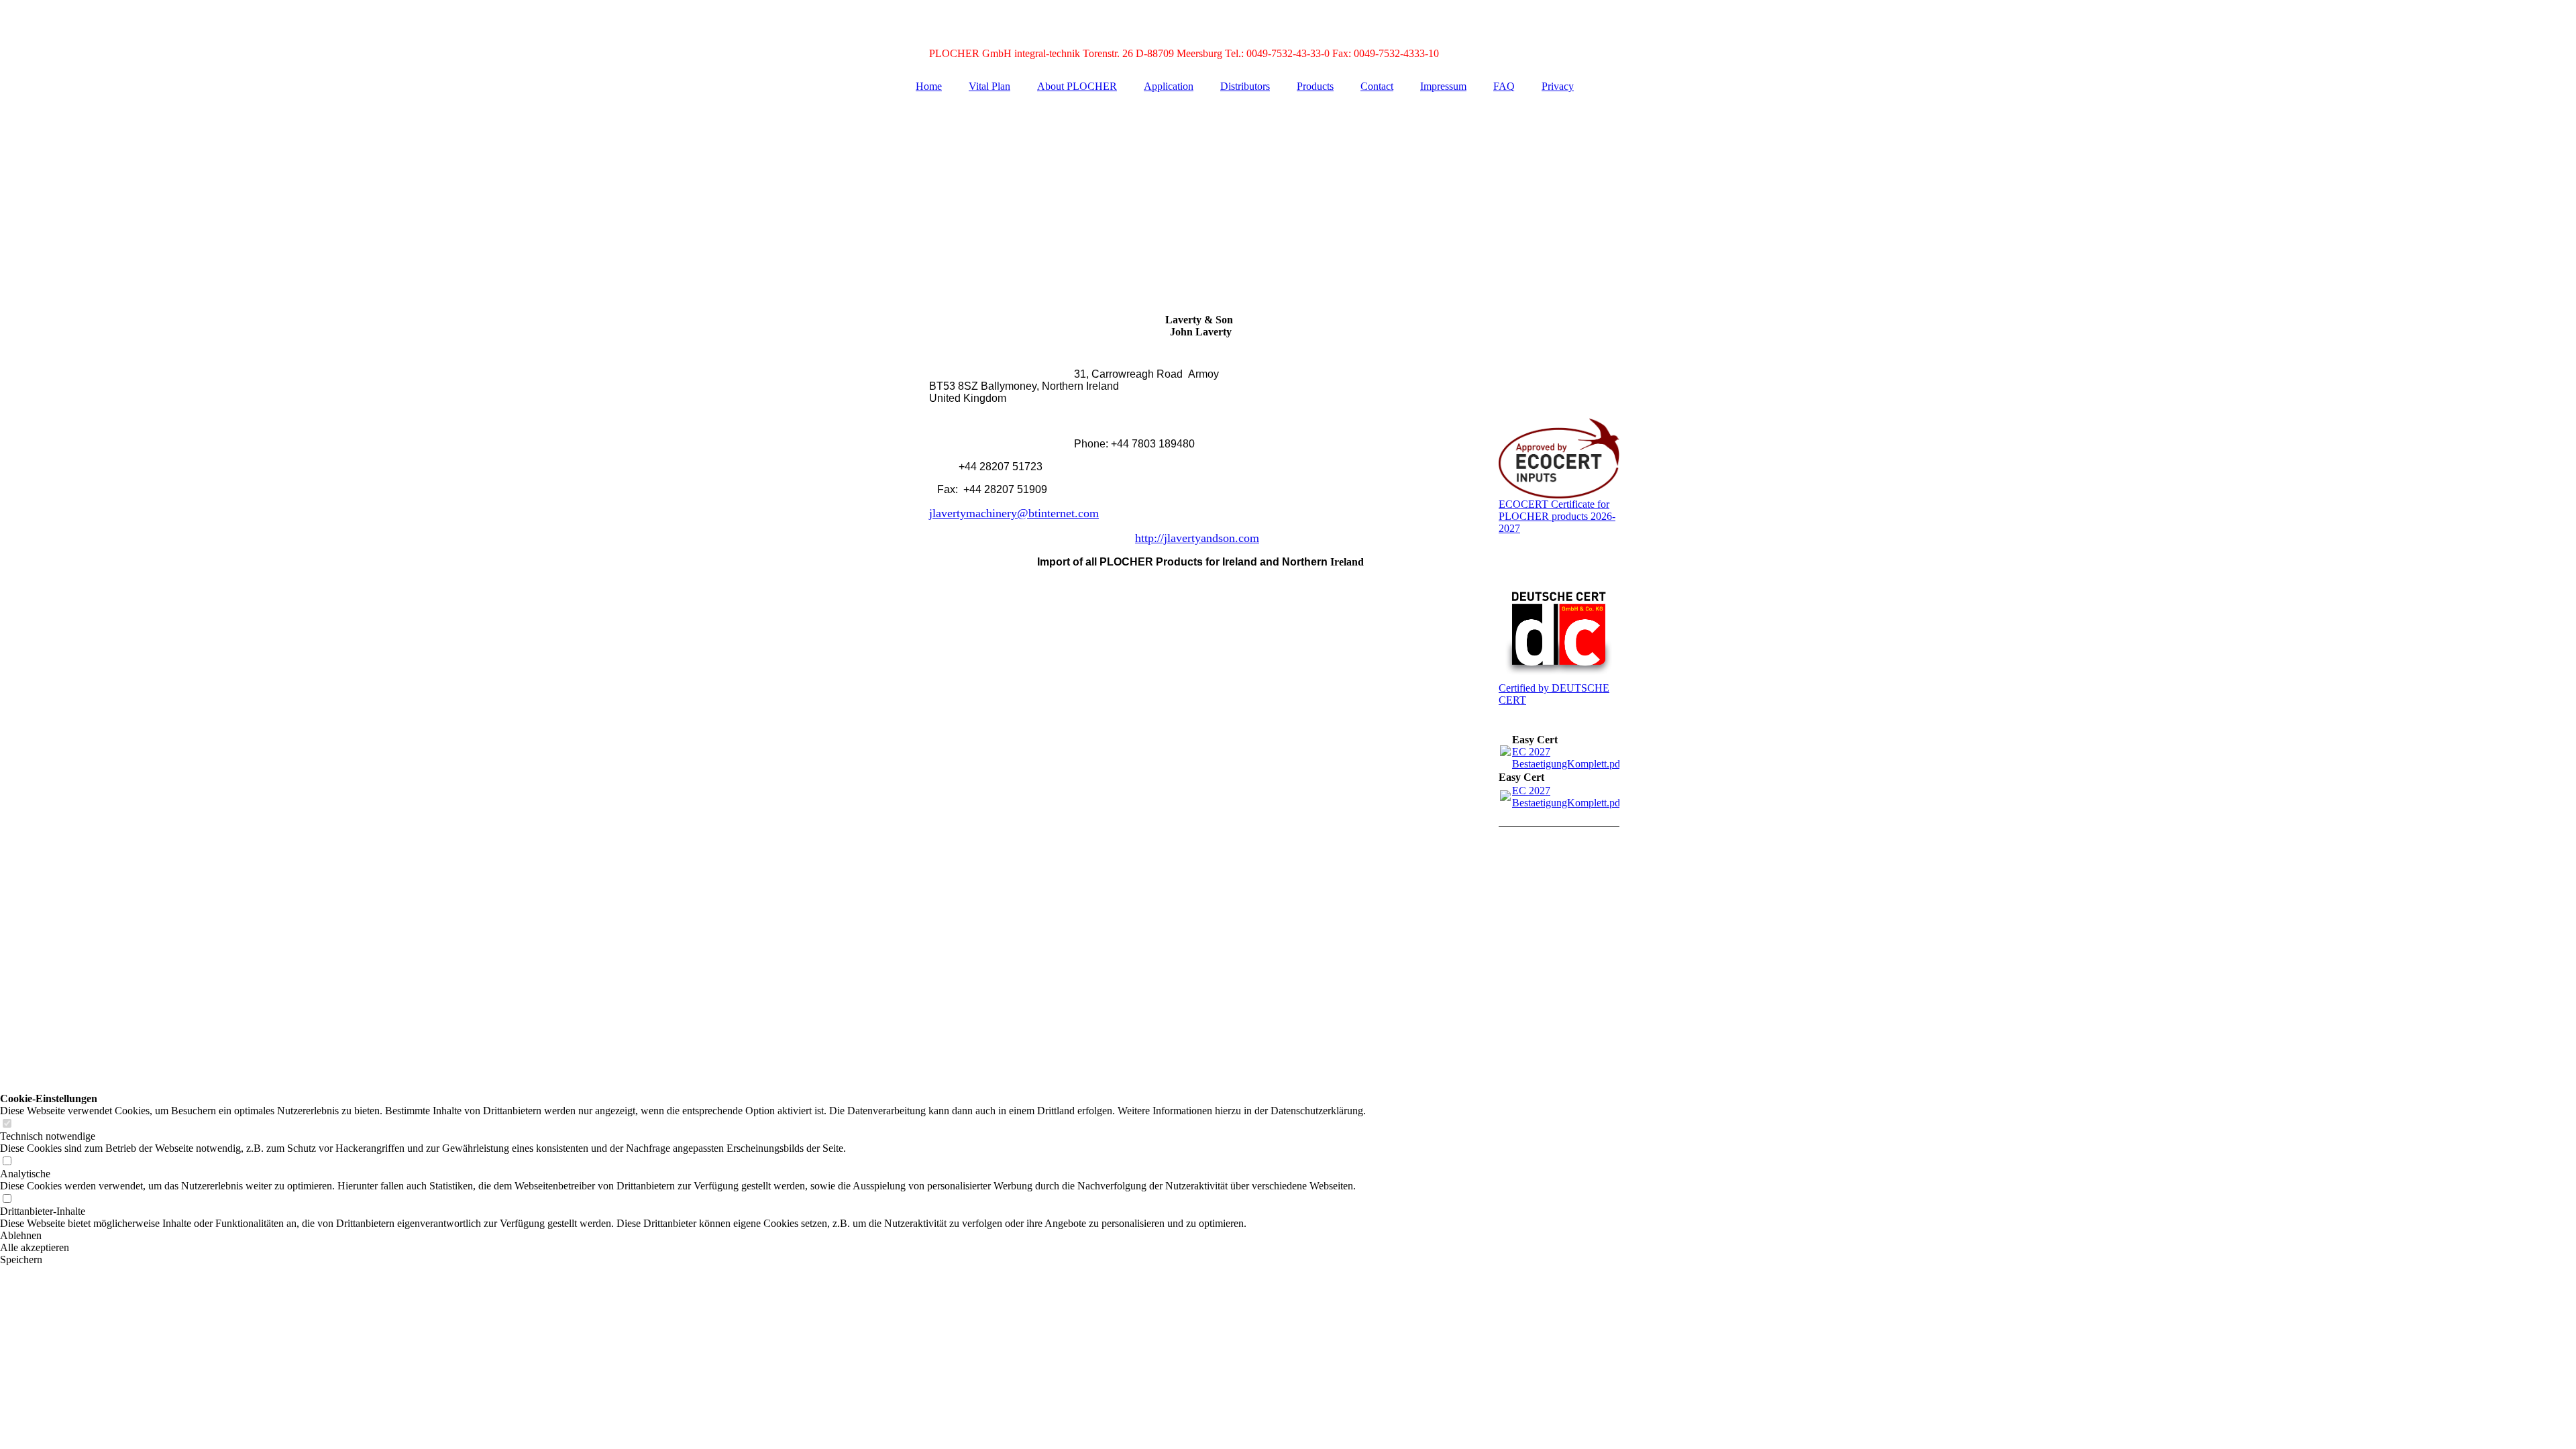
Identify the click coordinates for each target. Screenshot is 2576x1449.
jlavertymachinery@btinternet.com (1014, 513)
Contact (1377, 86)
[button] (683, 1236)
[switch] (7, 1124)
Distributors (1245, 86)
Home (929, 86)
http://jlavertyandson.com (1197, 538)
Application (1169, 86)
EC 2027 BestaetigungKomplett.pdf (1568, 758)
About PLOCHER (1077, 86)
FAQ (1504, 86)
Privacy (1558, 86)
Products (1315, 86)
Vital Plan (989, 86)
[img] (1288, 197)
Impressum (1443, 86)
